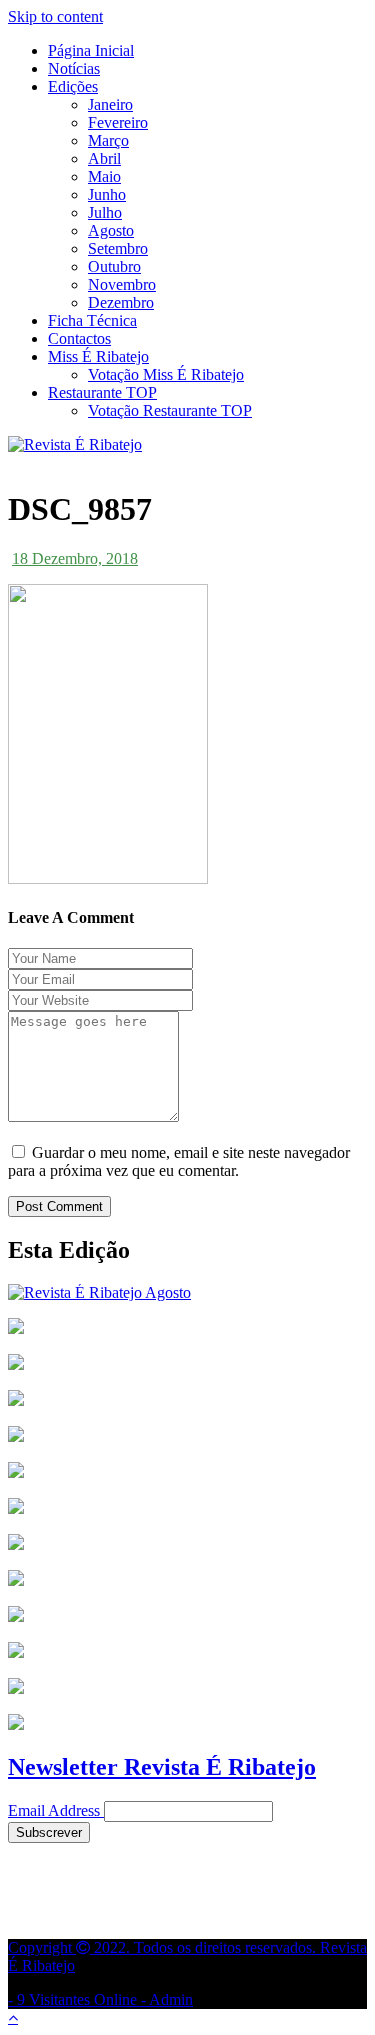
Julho (105, 212)
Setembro (118, 248)
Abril (104, 158)
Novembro (122, 284)
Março (108, 140)
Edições (73, 86)
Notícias (74, 68)
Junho (107, 194)
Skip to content (55, 16)
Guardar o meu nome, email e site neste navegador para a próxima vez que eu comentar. (179, 1161)
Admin (171, 1999)
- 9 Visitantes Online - (187, 1973)
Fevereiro (118, 122)
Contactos (79, 338)
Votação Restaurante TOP (170, 410)
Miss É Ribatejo (98, 356)
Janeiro (110, 104)
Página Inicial (91, 50)
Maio (104, 176)
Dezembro (121, 302)
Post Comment (59, 1206)
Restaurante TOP (102, 392)
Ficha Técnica (92, 320)
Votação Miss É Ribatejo (166, 374)
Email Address (54, 1810)
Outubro (114, 266)
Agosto (111, 230)
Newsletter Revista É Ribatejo (162, 1767)
